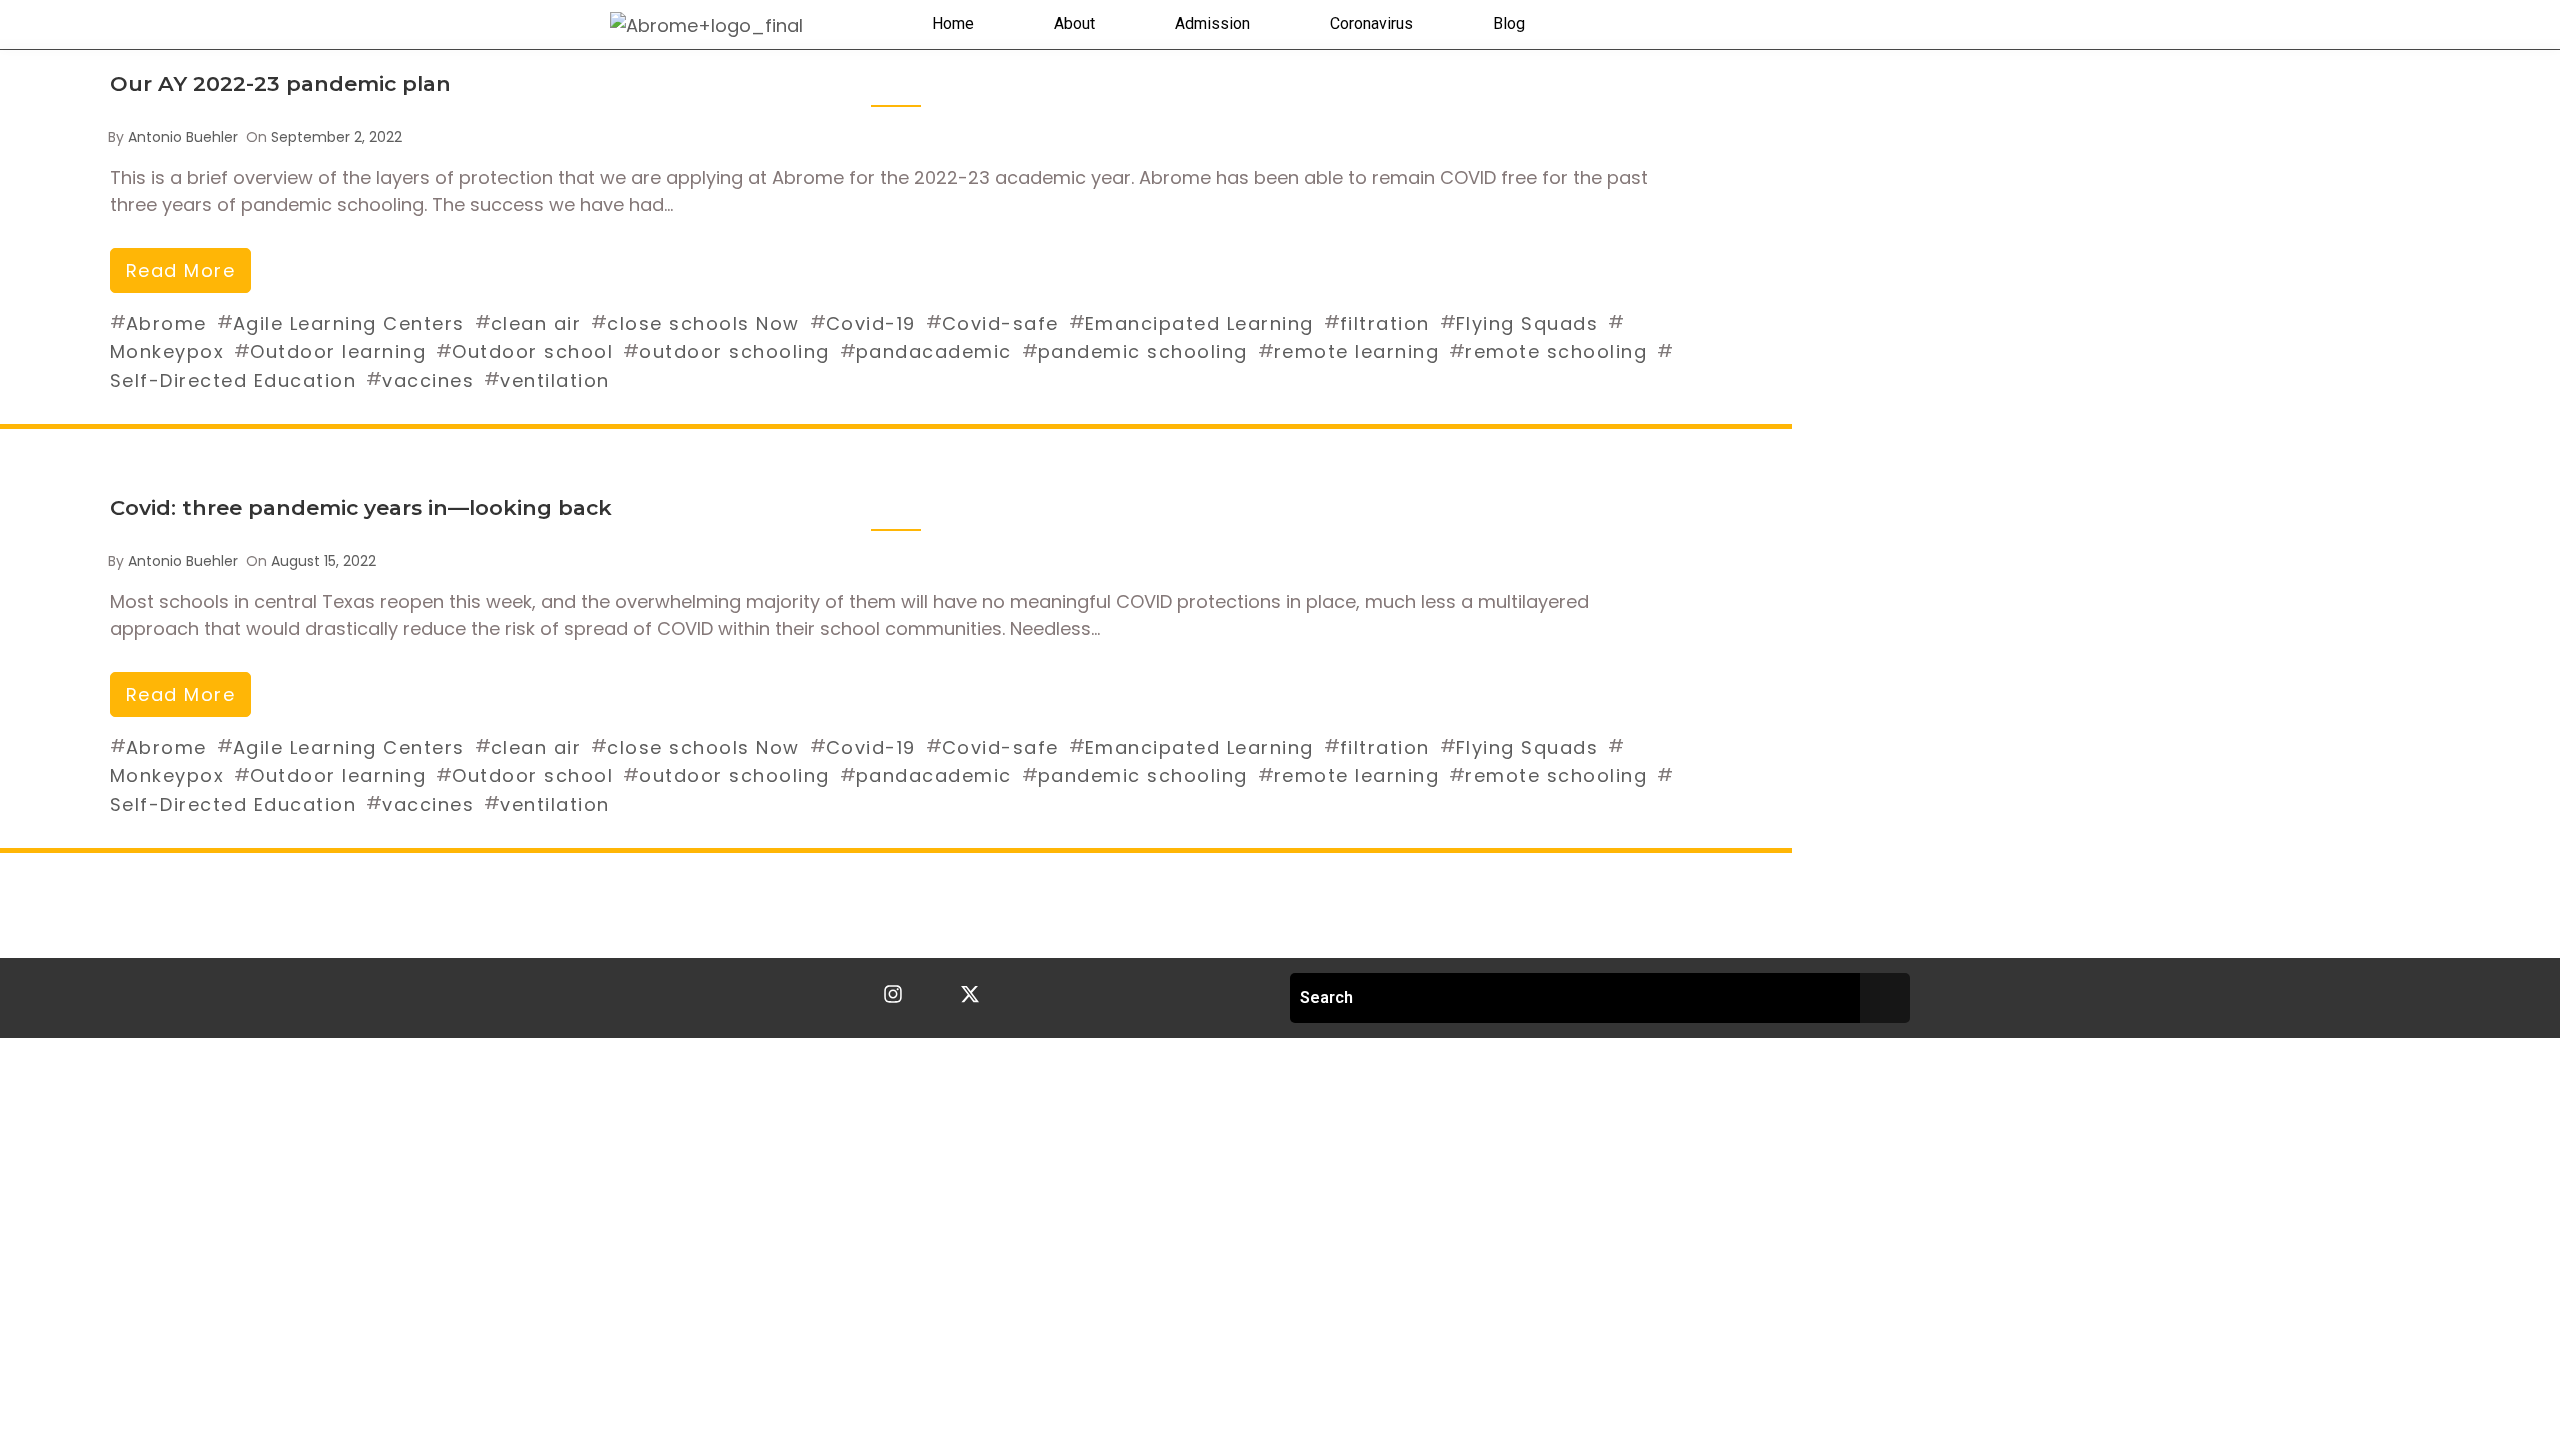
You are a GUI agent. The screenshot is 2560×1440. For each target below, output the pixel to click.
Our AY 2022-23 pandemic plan (280, 83)
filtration (1385, 323)
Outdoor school (532, 351)
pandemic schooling (1143, 351)
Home (953, 23)
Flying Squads (1527, 323)
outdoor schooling (734, 351)
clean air (536, 323)
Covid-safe (1000, 323)
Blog (1509, 23)
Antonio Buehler (183, 137)
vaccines (428, 380)
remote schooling (1556, 351)
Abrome (166, 323)
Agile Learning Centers (349, 323)
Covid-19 (871, 323)
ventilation (555, 380)
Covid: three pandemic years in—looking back (361, 507)
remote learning (1357, 351)
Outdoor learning (338, 351)
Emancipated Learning (1199, 323)
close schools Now (703, 323)
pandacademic (934, 351)
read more (181, 270)
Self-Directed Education (233, 380)
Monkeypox (167, 351)
